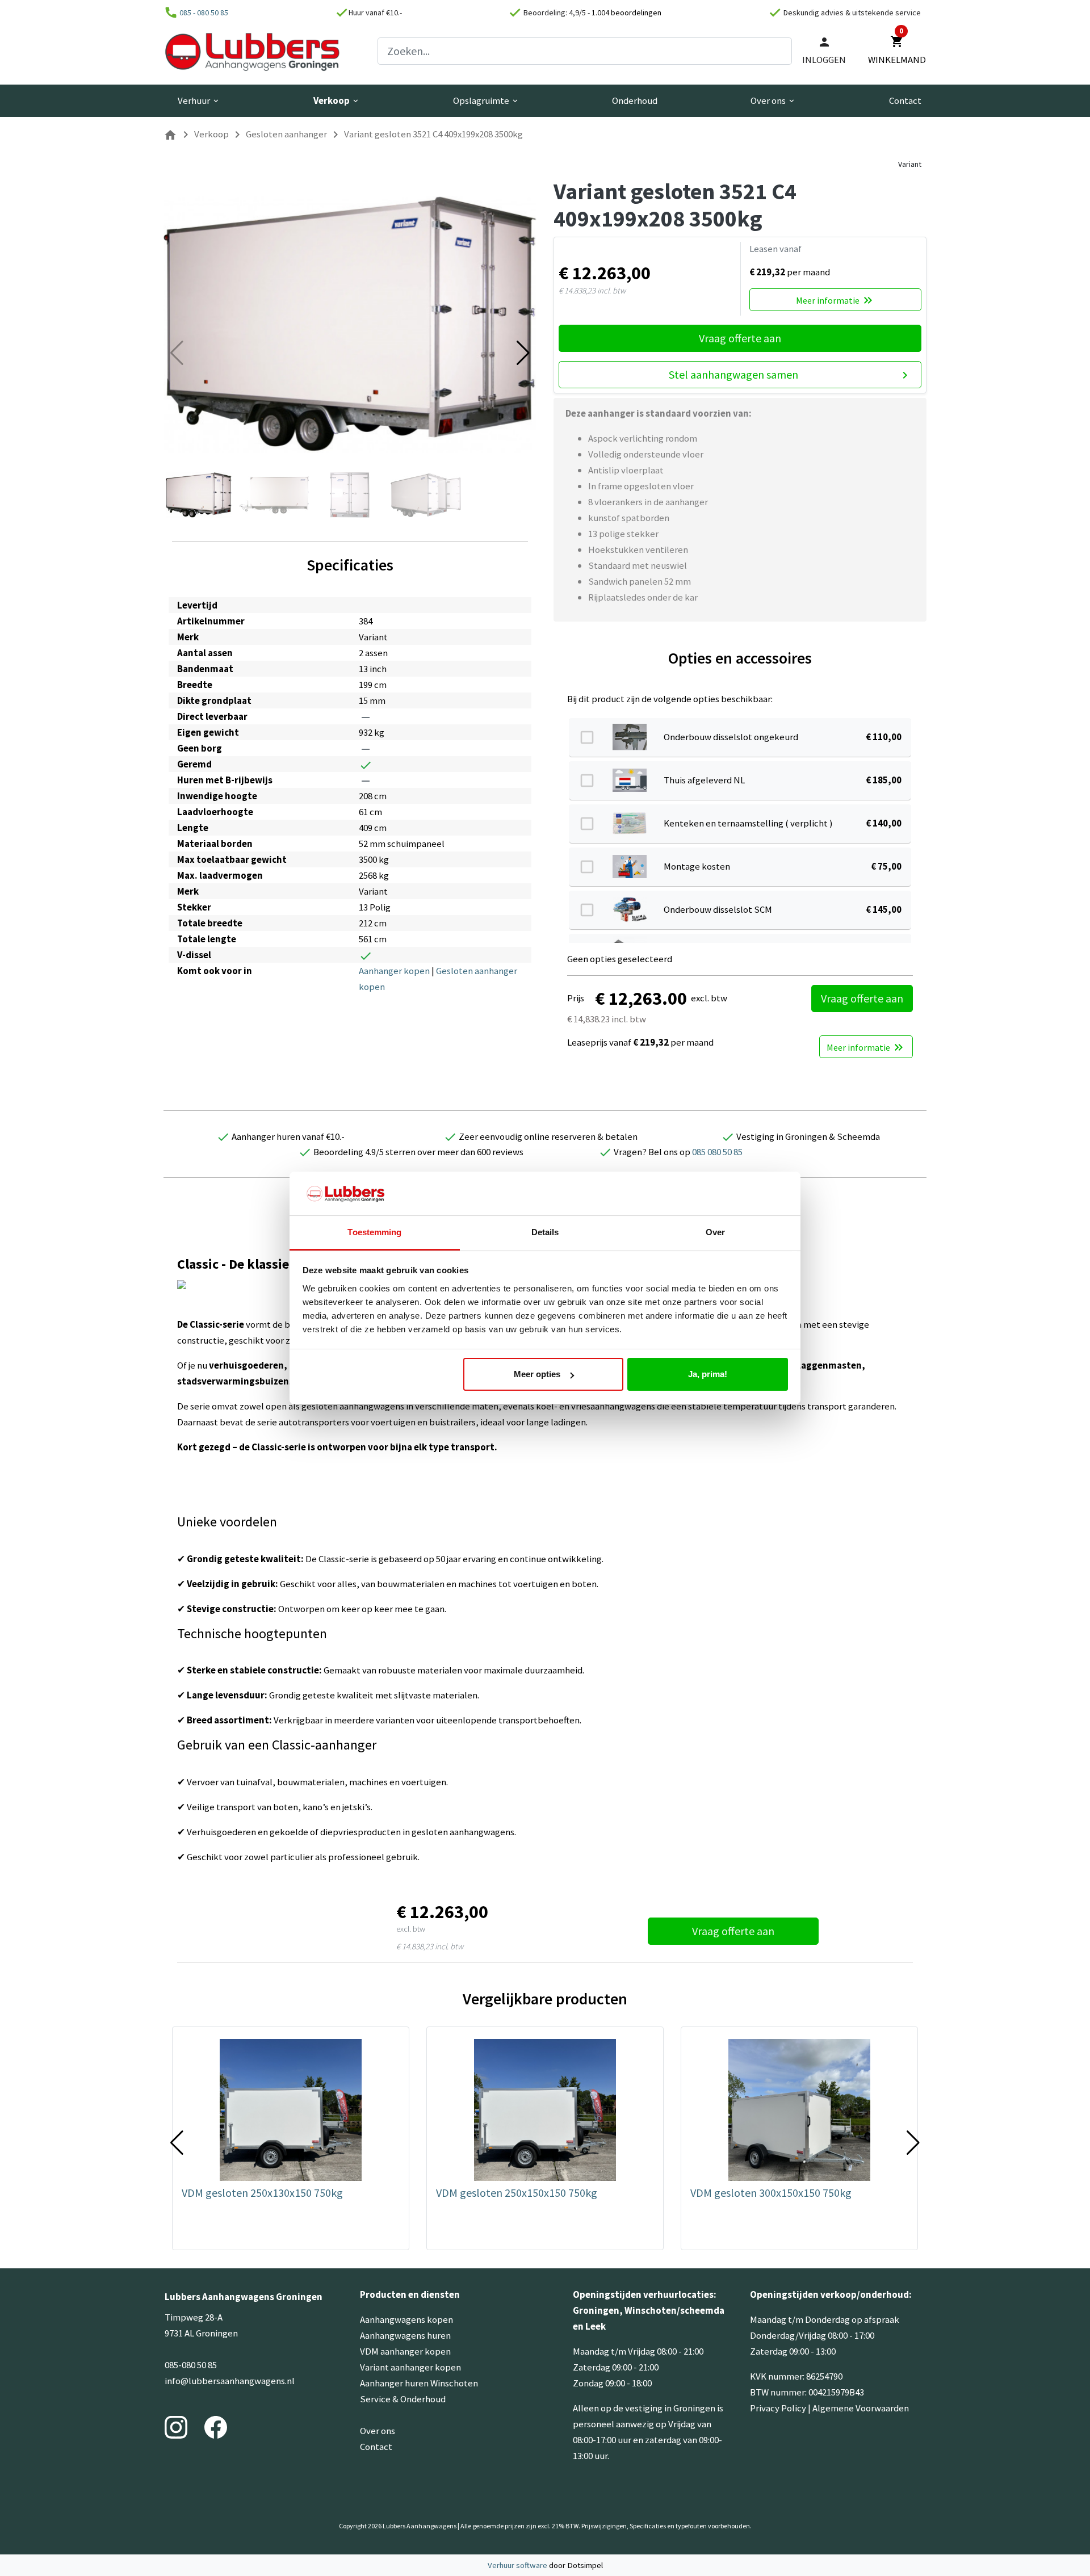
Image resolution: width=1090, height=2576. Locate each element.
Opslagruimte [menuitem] (486, 100)
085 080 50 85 (717, 1152)
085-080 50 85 (191, 2365)
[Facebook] (216, 2426)
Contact (376, 2447)
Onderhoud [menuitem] (635, 100)
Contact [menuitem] (905, 100)
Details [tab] (545, 1232)
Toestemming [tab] (374, 1232)
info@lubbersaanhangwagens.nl (230, 2381)
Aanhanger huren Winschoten (419, 2383)
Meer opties (537, 1374)
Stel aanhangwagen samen (791, 375)
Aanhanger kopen (394, 971)
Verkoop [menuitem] (337, 100)
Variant (910, 164)
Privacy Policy (778, 2408)
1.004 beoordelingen (626, 12)
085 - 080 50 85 (204, 12)
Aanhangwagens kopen (406, 2319)
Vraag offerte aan (740, 338)
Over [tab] (715, 1232)
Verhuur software (518, 2565)
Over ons (378, 2431)
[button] (523, 353)
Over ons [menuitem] (773, 100)
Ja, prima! (708, 1374)
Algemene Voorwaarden (861, 2408)
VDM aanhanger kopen (405, 2351)
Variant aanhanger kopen (410, 2367)
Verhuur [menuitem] (199, 100)
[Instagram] (176, 2426)
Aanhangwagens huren (405, 2335)
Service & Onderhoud (403, 2399)
